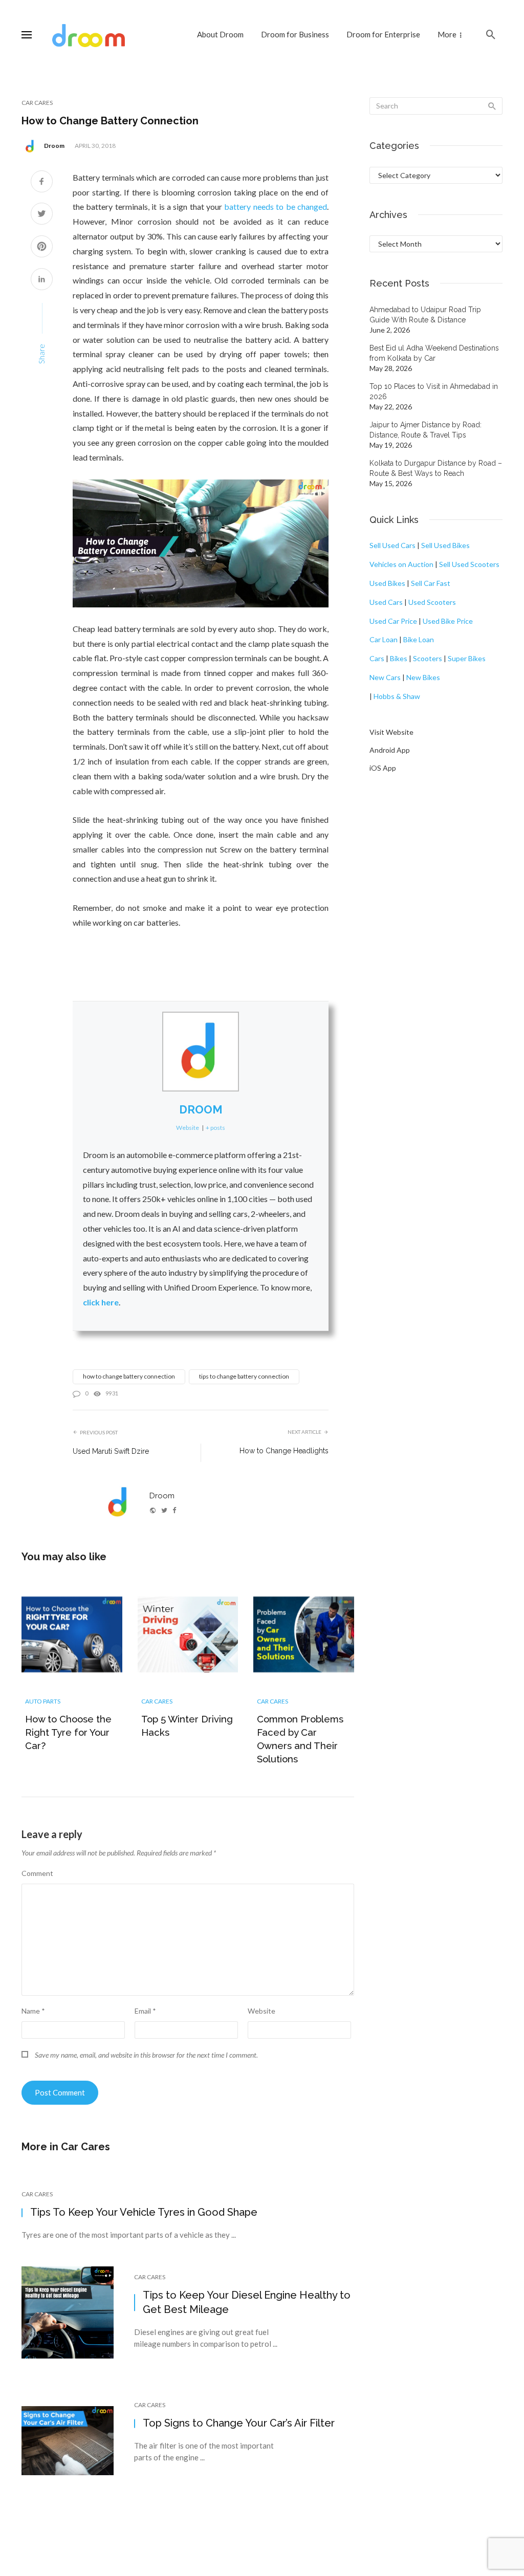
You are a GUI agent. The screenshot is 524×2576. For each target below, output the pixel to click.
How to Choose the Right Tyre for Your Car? (68, 1732)
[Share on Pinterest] (42, 247)
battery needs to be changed (276, 206)
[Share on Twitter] (42, 215)
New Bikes (423, 677)
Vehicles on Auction (401, 564)
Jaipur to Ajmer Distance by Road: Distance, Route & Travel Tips (425, 430)
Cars (377, 658)
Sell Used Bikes (445, 545)
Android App (390, 750)
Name (33, 2011)
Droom (54, 146)
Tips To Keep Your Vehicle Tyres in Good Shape (144, 2212)
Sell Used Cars (392, 545)
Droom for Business (295, 34)
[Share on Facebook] (42, 182)
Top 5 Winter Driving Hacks (187, 1726)
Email (145, 2011)
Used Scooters (432, 602)
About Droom (220, 34)
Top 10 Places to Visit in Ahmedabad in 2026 (434, 391)
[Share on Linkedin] (42, 280)
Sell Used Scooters (469, 564)
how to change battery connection (129, 1376)
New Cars (385, 677)
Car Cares (37, 103)
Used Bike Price (448, 621)
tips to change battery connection (244, 1376)
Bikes (399, 658)
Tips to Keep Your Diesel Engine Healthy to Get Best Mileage (247, 2302)
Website (261, 2011)
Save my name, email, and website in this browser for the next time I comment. (146, 2055)
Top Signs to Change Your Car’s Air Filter (239, 2423)
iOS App (383, 768)
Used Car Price (393, 621)
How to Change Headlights (284, 1451)
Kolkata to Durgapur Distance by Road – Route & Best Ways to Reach (436, 468)
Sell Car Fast (431, 583)
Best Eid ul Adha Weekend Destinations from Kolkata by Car (434, 353)
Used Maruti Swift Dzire (111, 1451)
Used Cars (386, 602)
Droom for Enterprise (383, 34)
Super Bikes (467, 658)
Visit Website (391, 732)
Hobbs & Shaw (397, 696)
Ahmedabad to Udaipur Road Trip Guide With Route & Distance (425, 315)
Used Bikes (387, 583)
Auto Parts (43, 1701)
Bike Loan (419, 639)
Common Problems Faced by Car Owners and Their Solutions (300, 1739)
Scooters (428, 658)
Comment (37, 1873)
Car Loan (384, 639)
